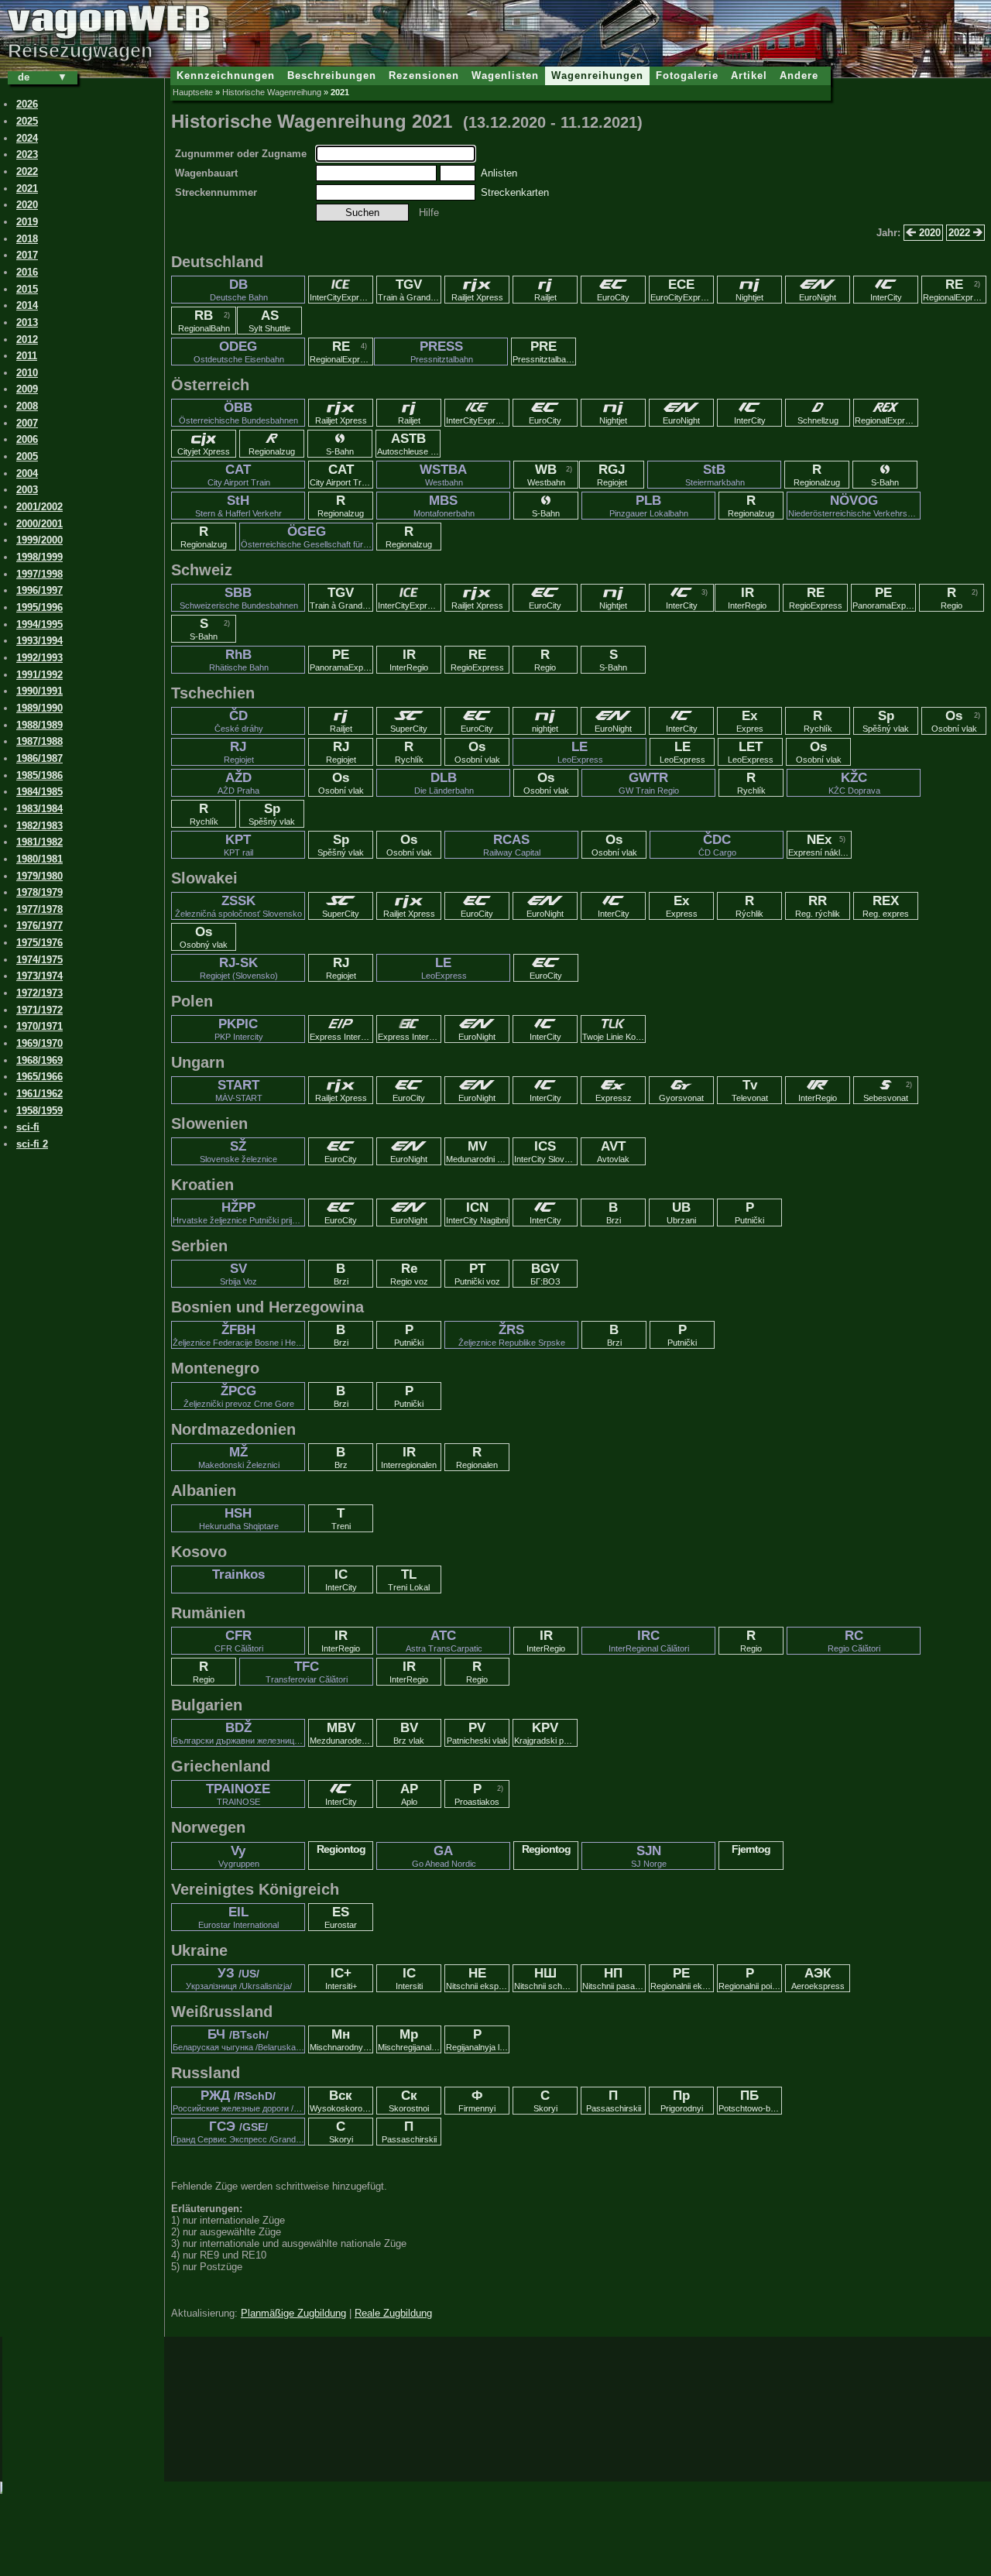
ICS (546, 1151)
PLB (649, 506)
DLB (444, 783)
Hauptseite (193, 92)
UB (681, 1213)
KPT (238, 845)
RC (854, 1641)
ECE (682, 290)
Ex (750, 721)
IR (747, 598)
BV (409, 1733)
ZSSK (238, 906)
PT (477, 1274)
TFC (307, 1672)
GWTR (649, 783)
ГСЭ (239, 2132)
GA (444, 1856)
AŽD (238, 783)
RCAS (512, 845)
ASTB (409, 444)
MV (478, 1151)
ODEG (239, 352)
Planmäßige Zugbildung (293, 2313)
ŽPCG (239, 1396)
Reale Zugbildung (393, 2313)
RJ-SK (239, 968)
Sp (886, 721)
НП (614, 1978)
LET (751, 752)
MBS (444, 506)
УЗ (239, 1978)
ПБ (750, 2101)
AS (269, 321)
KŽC (854, 783)
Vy (239, 1856)
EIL (238, 1917)
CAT (239, 475)
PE (884, 598)
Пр (682, 2101)
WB (546, 475)
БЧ (239, 2039)
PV (477, 1733)
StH (238, 506)
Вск (341, 2101)
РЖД (239, 2101)
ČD (239, 721)
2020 (928, 233)
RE (955, 290)
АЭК (818, 1978)
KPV (546, 1733)
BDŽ (239, 1733)
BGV (545, 1274)
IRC (649, 1641)
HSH (239, 1518)
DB (239, 290)
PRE (544, 352)
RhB (239, 660)
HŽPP (239, 1213)
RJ (239, 752)
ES (341, 1917)
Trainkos (238, 1574)
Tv (750, 1090)
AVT (613, 1151)
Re (409, 1274)
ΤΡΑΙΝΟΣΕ (238, 1794)
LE (580, 752)
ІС (409, 1978)
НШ (546, 1978)
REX (886, 906)
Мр (410, 2039)
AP (409, 1794)
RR (818, 906)
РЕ (682, 1978)
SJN (649, 1856)
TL (409, 1580)
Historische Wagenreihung (272, 92)
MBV (341, 1733)
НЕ (478, 1978)
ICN (477, 1213)
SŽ (238, 1151)
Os (954, 721)
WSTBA (443, 475)
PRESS (442, 352)
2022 (961, 233)
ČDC (717, 845)
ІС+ (341, 1978)
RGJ (612, 475)
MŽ (239, 1457)
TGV (410, 290)
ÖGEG (307, 537)
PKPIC (239, 1029)
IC (341, 1580)
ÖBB (238, 413)
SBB (239, 598)
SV (238, 1274)
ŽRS (512, 1335)
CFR (239, 1641)
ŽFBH (239, 1335)
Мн (341, 2039)
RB (204, 321)
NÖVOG (854, 506)
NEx (820, 845)
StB (715, 475)
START (239, 1090)
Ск (409, 2101)
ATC (444, 1641)
